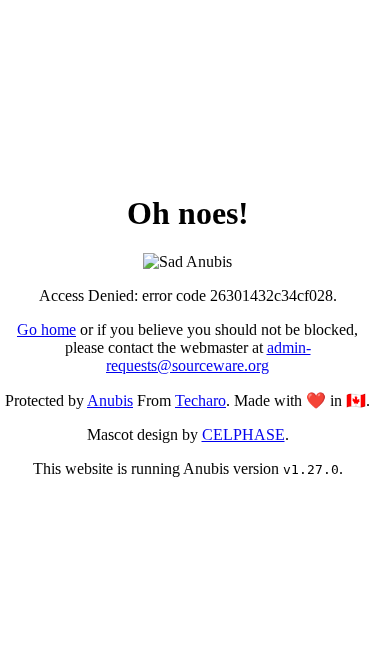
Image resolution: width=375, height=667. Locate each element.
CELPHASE (243, 434)
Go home (46, 329)
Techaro (200, 400)
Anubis (110, 400)
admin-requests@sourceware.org (208, 356)
